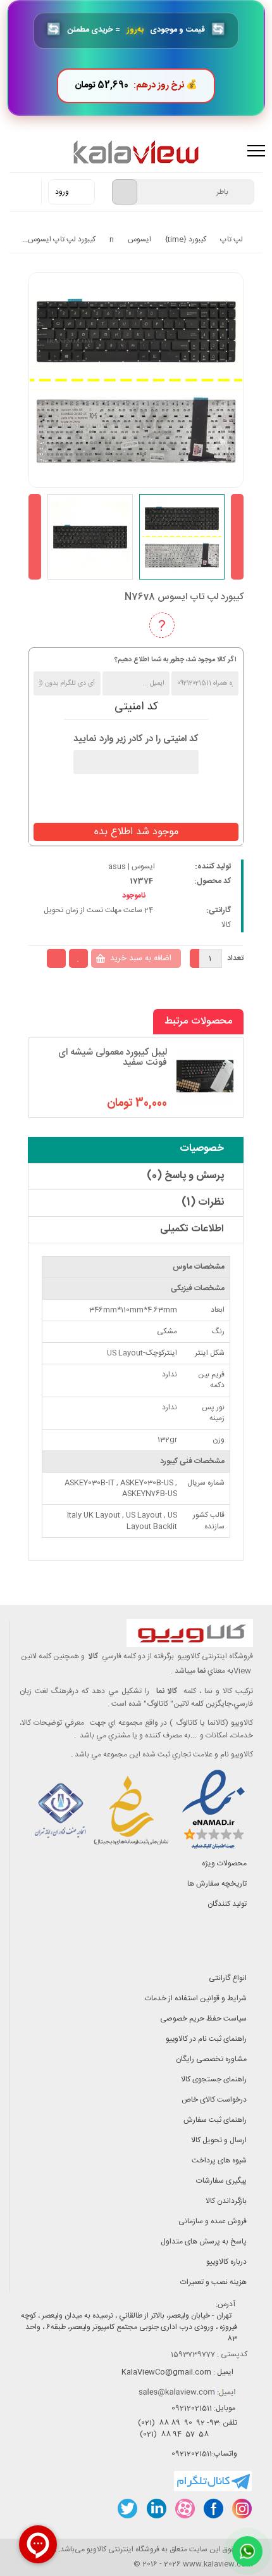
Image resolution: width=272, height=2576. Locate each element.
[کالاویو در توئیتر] (127, 2509)
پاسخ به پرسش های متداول (204, 2242)
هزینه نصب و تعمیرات (213, 2282)
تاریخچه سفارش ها (217, 1884)
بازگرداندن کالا (226, 2201)
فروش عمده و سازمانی (213, 2221)
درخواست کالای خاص (214, 2100)
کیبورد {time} (186, 239)
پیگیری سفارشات (221, 2181)
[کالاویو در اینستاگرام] (241, 2509)
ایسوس (139, 239)
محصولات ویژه (224, 1863)
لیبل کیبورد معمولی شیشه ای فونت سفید (113, 1058)
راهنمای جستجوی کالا (214, 2079)
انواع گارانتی (228, 1978)
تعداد (235, 958)
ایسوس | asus (132, 866)
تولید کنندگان (227, 1904)
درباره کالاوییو (226, 2262)
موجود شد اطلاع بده (136, 832)
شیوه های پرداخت (219, 2160)
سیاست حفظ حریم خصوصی (203, 2019)
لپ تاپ (232, 239)
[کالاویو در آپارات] (184, 2509)
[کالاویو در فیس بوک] (213, 2509)
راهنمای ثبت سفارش (215, 2120)
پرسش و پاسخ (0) (185, 1176)
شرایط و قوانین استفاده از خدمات (196, 1998)
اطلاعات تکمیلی (192, 1229)
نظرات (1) (203, 1202)
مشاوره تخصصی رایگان (211, 2059)
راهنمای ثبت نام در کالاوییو (206, 2039)
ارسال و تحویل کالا (219, 2140)
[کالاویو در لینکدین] (156, 2509)
